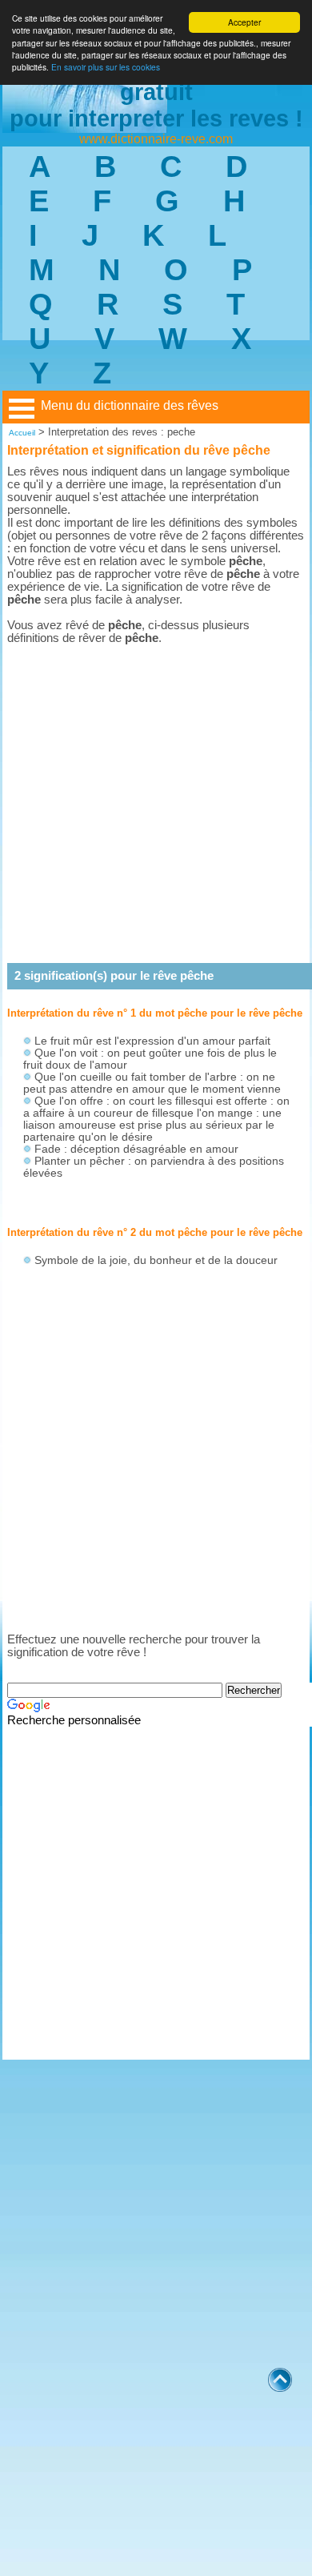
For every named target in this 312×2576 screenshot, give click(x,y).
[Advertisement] (156, 804)
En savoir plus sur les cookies (106, 67)
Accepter (244, 22)
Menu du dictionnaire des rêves (130, 405)
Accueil (22, 433)
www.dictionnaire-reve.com (156, 139)
